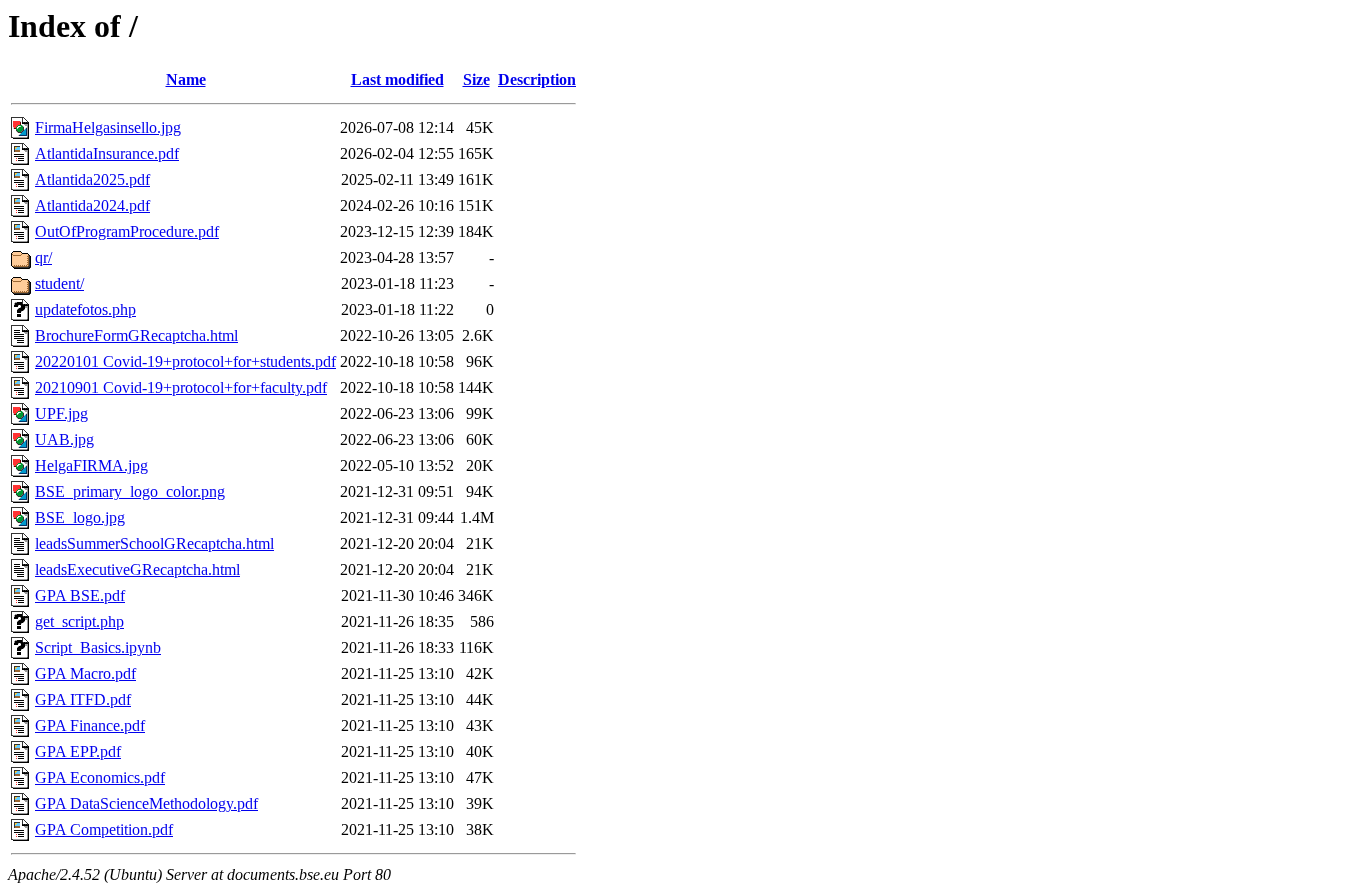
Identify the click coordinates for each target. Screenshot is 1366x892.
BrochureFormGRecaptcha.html (136, 335)
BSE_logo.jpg (80, 517)
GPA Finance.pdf (90, 725)
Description (537, 79)
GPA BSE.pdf (80, 595)
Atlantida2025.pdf (92, 179)
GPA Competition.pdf (104, 829)
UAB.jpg (64, 439)
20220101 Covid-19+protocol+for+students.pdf (185, 361)
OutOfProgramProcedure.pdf (127, 231)
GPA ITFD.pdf (83, 699)
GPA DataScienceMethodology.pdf (146, 803)
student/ (59, 283)
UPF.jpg (61, 413)
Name (186, 79)
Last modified (397, 79)
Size (476, 79)
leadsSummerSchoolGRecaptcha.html (154, 543)
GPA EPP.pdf (78, 751)
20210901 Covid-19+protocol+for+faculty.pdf (181, 387)
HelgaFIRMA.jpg (91, 465)
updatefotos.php (85, 309)
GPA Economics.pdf (100, 777)
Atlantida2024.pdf (92, 205)
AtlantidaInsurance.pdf (107, 153)
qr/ (43, 257)
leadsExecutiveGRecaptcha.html (137, 569)
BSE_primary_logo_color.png (130, 491)
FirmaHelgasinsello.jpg (108, 127)
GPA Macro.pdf (85, 673)
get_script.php (79, 621)
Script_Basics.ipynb (98, 647)
